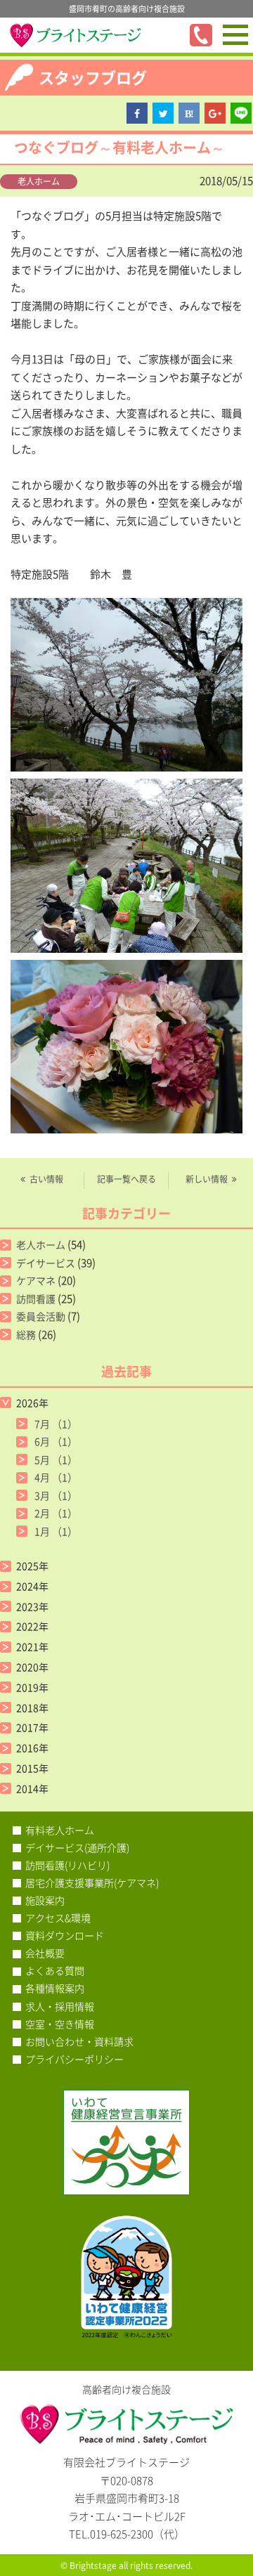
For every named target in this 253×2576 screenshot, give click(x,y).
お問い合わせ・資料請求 (79, 2041)
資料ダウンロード (65, 1935)
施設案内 (45, 1900)
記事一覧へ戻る (126, 1179)
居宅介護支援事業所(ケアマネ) (92, 1882)
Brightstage (93, 2565)
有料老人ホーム (60, 1830)
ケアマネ (36, 1280)
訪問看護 (36, 1299)
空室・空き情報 (60, 2024)
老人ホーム (39, 181)
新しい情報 (207, 1179)
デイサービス (46, 1263)
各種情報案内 (55, 1988)
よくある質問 (55, 1970)
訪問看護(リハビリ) (67, 1865)
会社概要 (45, 1953)
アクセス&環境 (58, 1918)
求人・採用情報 (60, 2006)
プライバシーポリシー (74, 2059)
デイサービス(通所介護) (77, 1847)
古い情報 (46, 1179)
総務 (26, 1334)
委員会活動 (41, 1316)
